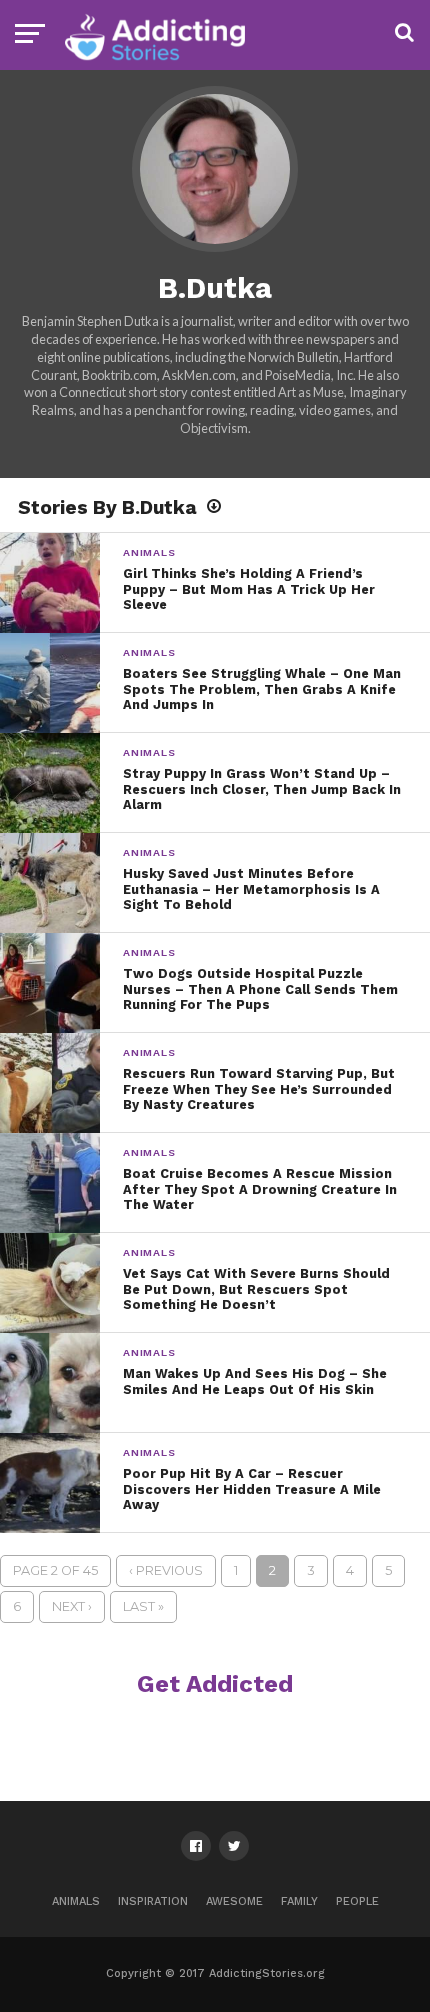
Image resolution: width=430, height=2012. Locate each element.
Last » (143, 1606)
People (357, 1901)
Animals (76, 1901)
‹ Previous (166, 1570)
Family (299, 1901)
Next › (72, 1606)
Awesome (234, 1901)
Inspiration (153, 1901)
